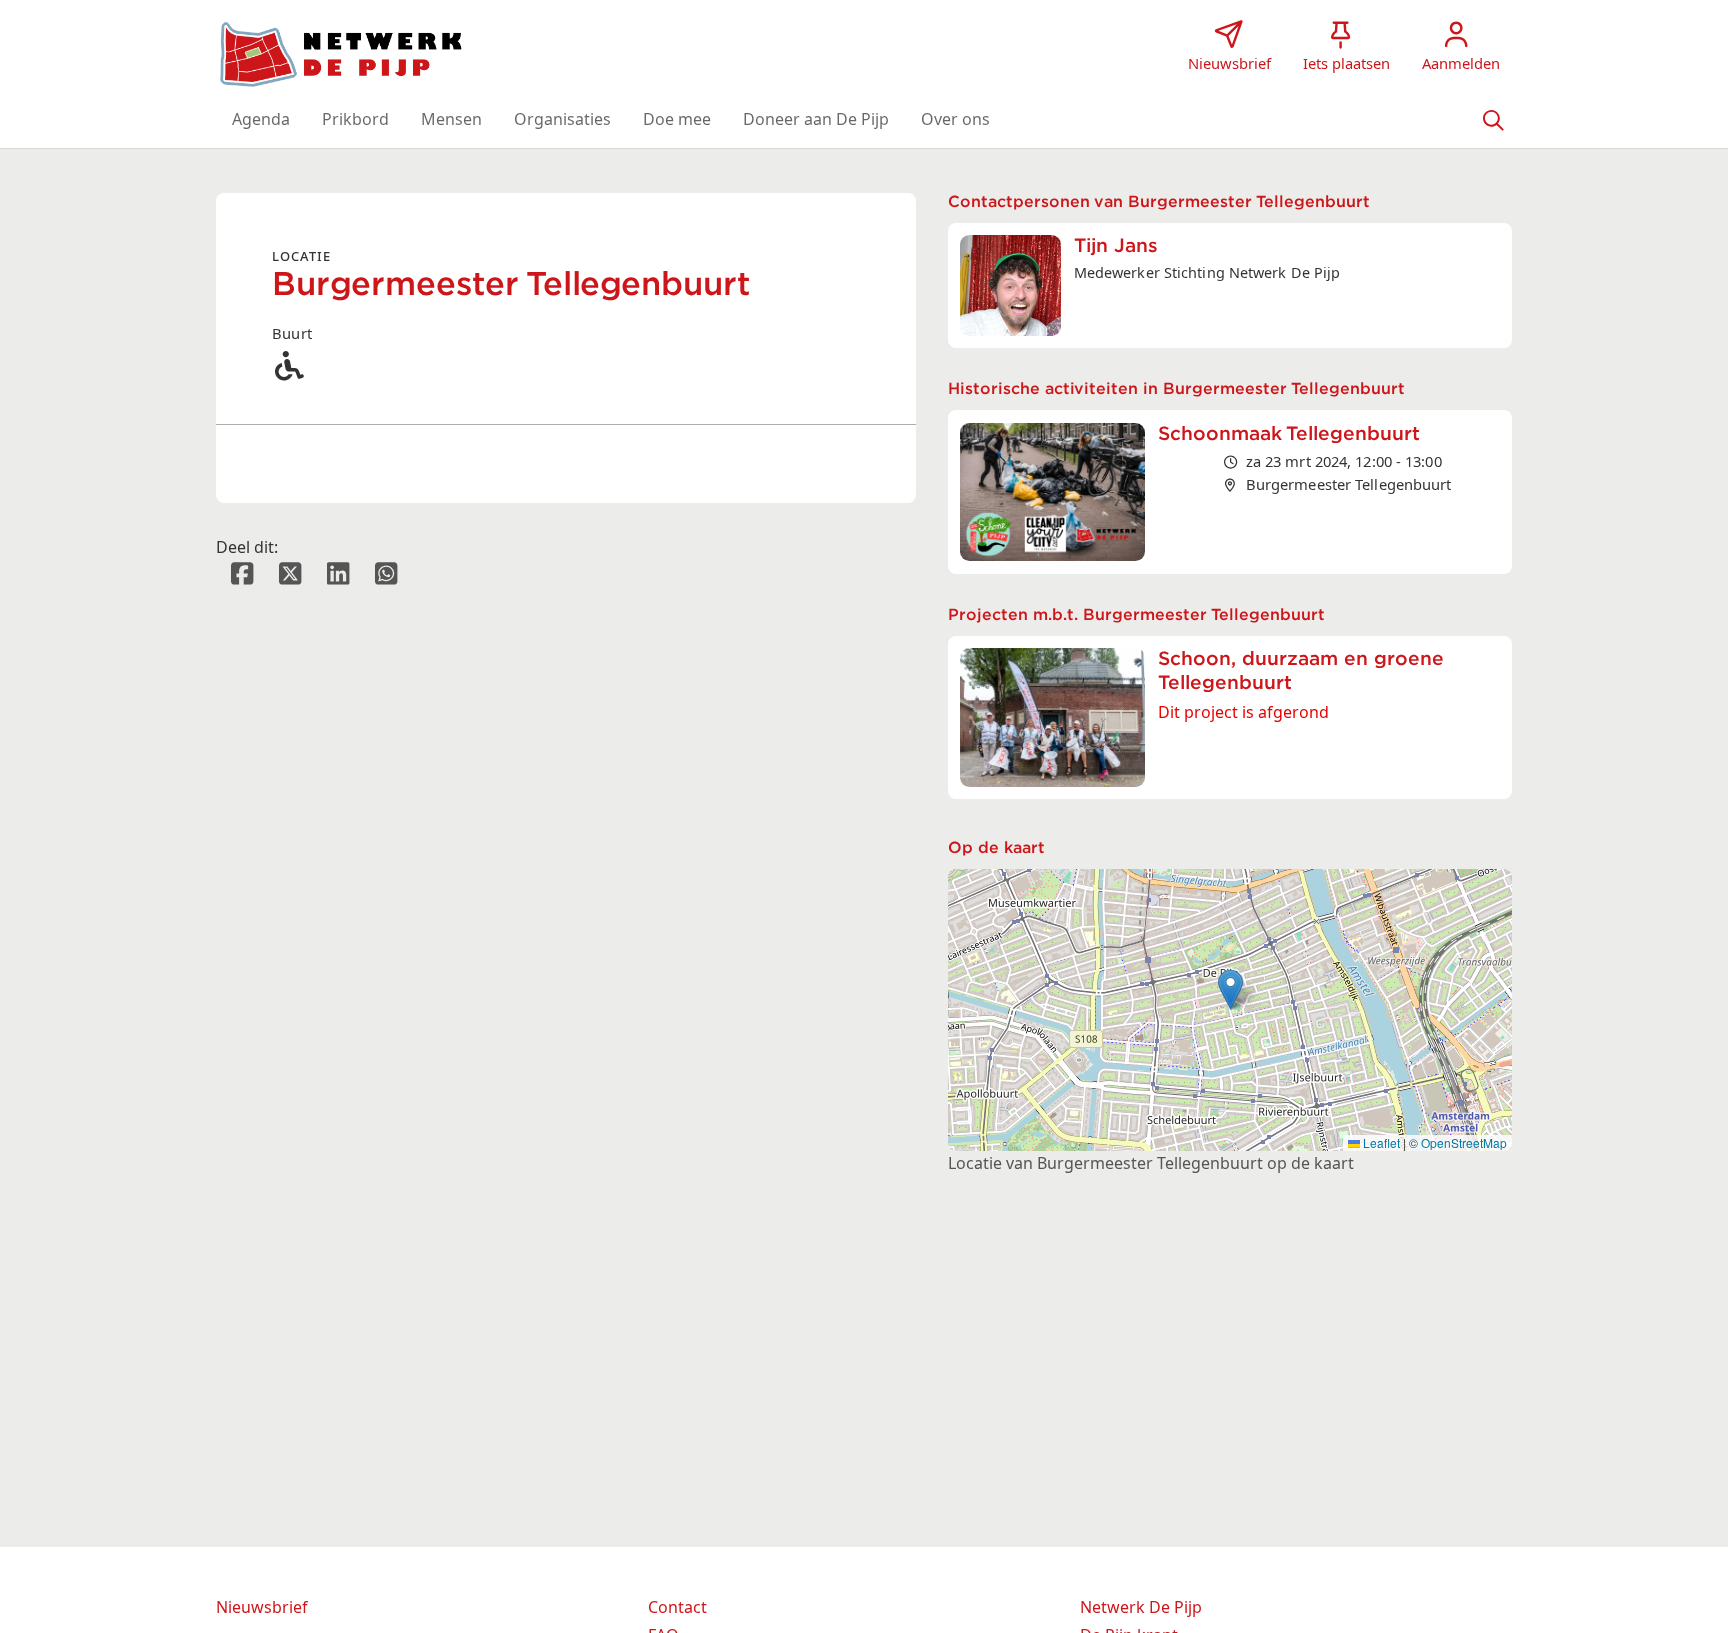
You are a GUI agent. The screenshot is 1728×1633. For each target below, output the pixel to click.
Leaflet (1380, 1142)
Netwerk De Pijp (1141, 1607)
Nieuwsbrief (262, 1607)
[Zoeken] (1493, 119)
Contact (677, 1607)
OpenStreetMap (1464, 1142)
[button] (261, 119)
